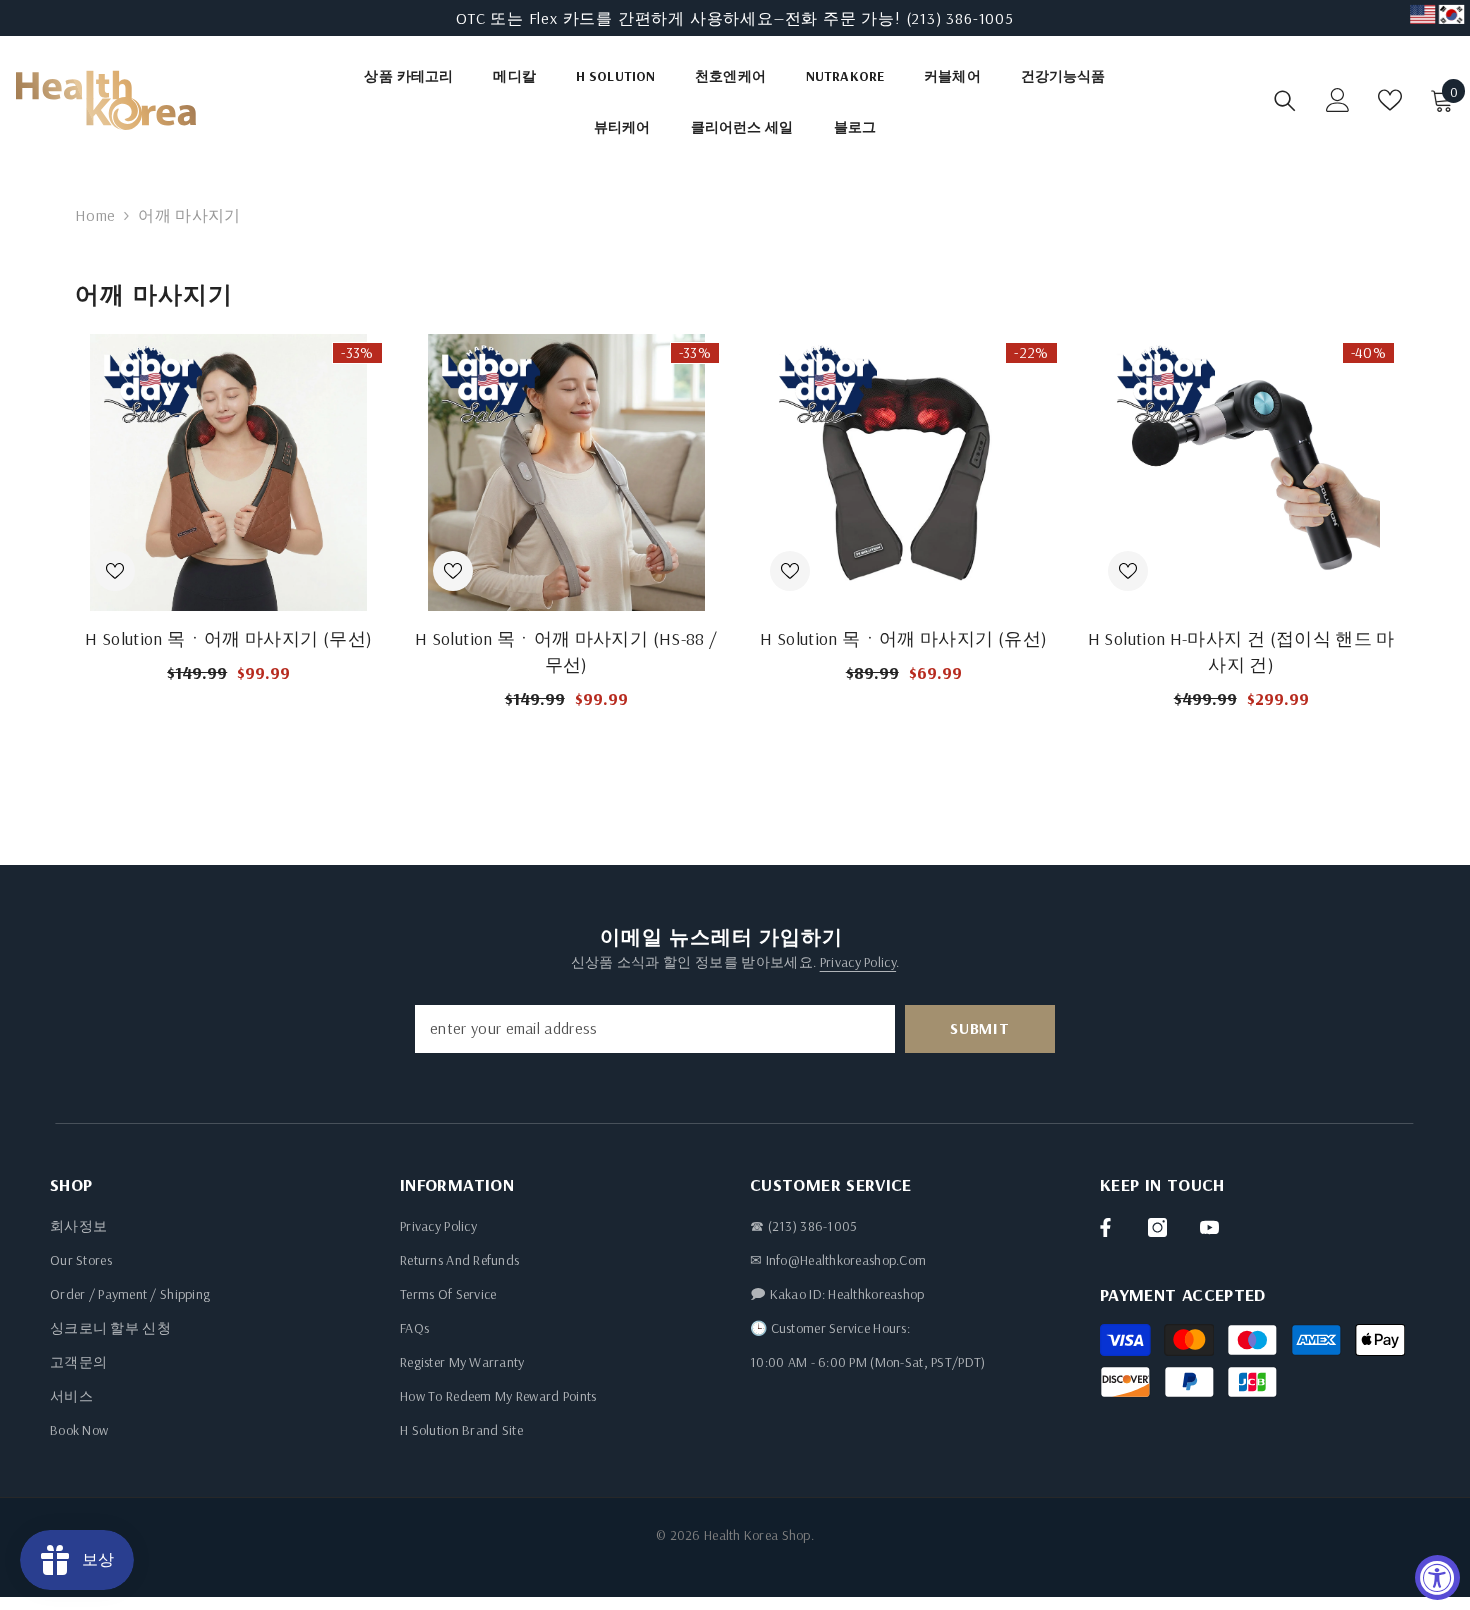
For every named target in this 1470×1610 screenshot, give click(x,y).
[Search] (1285, 100)
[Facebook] (1105, 1227)
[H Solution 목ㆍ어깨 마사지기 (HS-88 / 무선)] (567, 472)
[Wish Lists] (1390, 100)
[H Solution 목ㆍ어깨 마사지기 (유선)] (904, 472)
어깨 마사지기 (189, 215)
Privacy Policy (858, 962)
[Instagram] (1157, 1227)
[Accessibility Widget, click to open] (1437, 1577)
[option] (735, 18)
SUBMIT (980, 1028)
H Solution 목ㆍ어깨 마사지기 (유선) (903, 638)
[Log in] (1338, 100)
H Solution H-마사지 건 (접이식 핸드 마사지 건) (1241, 651)
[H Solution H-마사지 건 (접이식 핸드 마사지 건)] (1242, 472)
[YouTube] (1209, 1227)
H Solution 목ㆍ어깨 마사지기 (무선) (228, 638)
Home (95, 215)
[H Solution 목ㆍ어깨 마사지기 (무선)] (229, 472)
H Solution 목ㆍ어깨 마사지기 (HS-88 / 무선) (566, 651)
